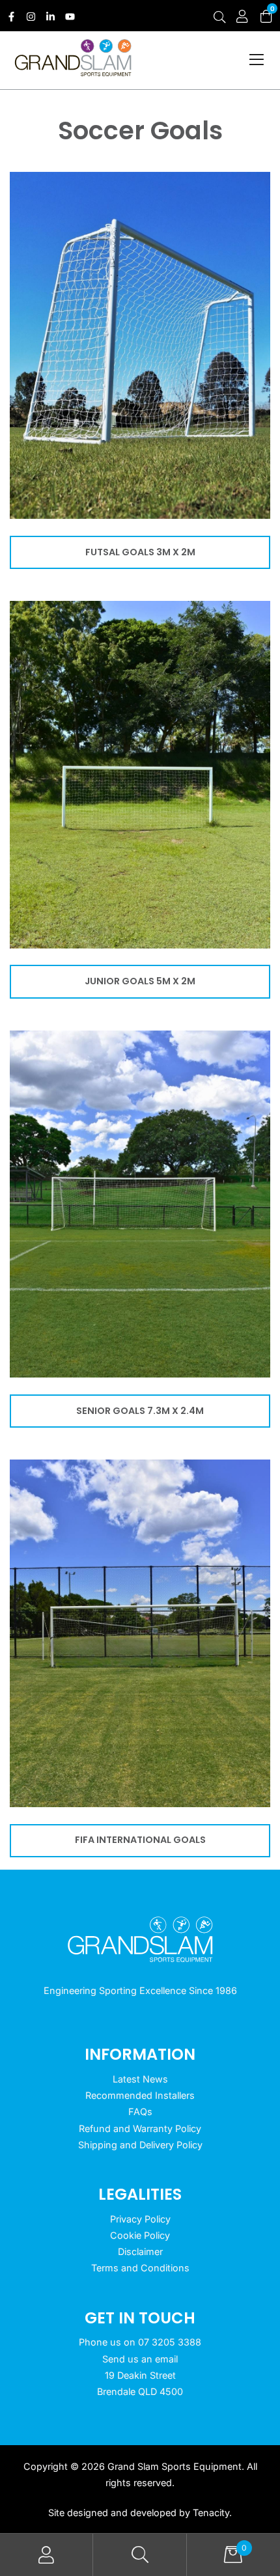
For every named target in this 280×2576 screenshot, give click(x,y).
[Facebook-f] (11, 17)
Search (140, 2555)
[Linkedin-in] (50, 17)
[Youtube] (70, 17)
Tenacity (211, 2513)
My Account (47, 2555)
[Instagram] (31, 17)
